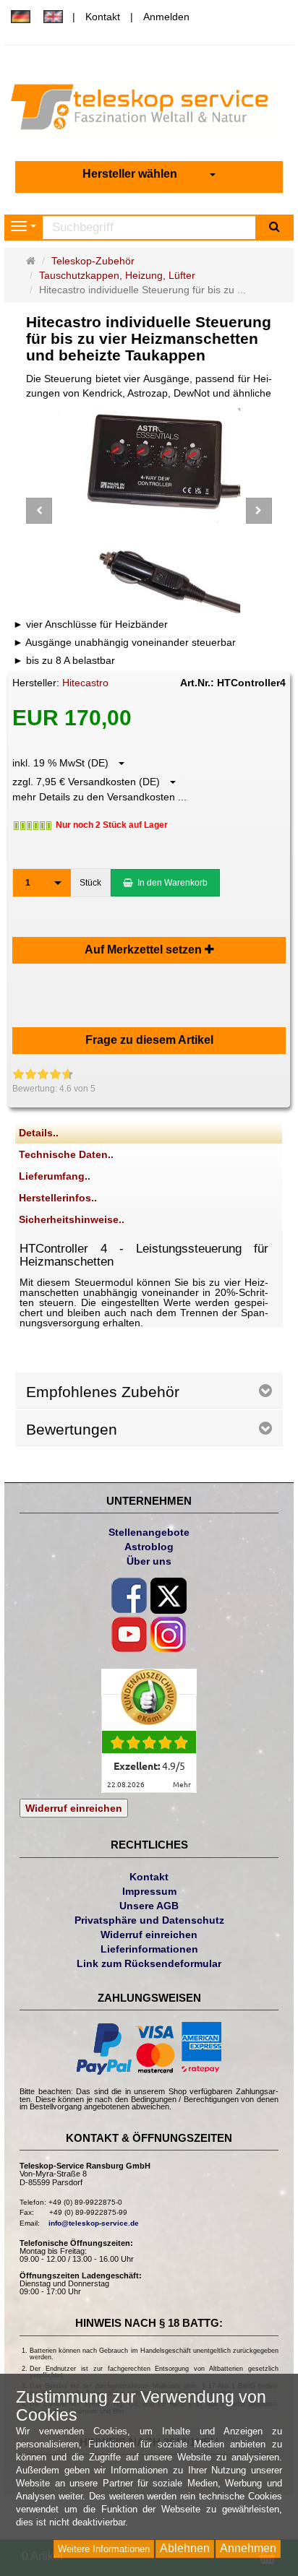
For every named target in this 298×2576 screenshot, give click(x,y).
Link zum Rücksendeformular (149, 1963)
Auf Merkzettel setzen (145, 950)
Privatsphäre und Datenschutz (149, 1920)
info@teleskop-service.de (94, 2223)
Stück (90, 883)
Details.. (39, 1133)
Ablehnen (185, 2548)
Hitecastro (85, 683)
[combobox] (149, 174)
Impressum (149, 1891)
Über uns (149, 1561)
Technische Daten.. (66, 1154)
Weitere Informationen (104, 2549)
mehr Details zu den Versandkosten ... (99, 797)
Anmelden (166, 17)
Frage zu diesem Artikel (149, 1040)
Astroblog (149, 1547)
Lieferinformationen (149, 1949)
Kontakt (103, 17)
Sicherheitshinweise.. (72, 1219)
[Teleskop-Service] (149, 111)
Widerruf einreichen (74, 1808)
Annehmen (248, 2548)
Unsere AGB (149, 1906)
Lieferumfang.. (55, 1176)
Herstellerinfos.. (58, 1198)
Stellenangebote (149, 1532)
